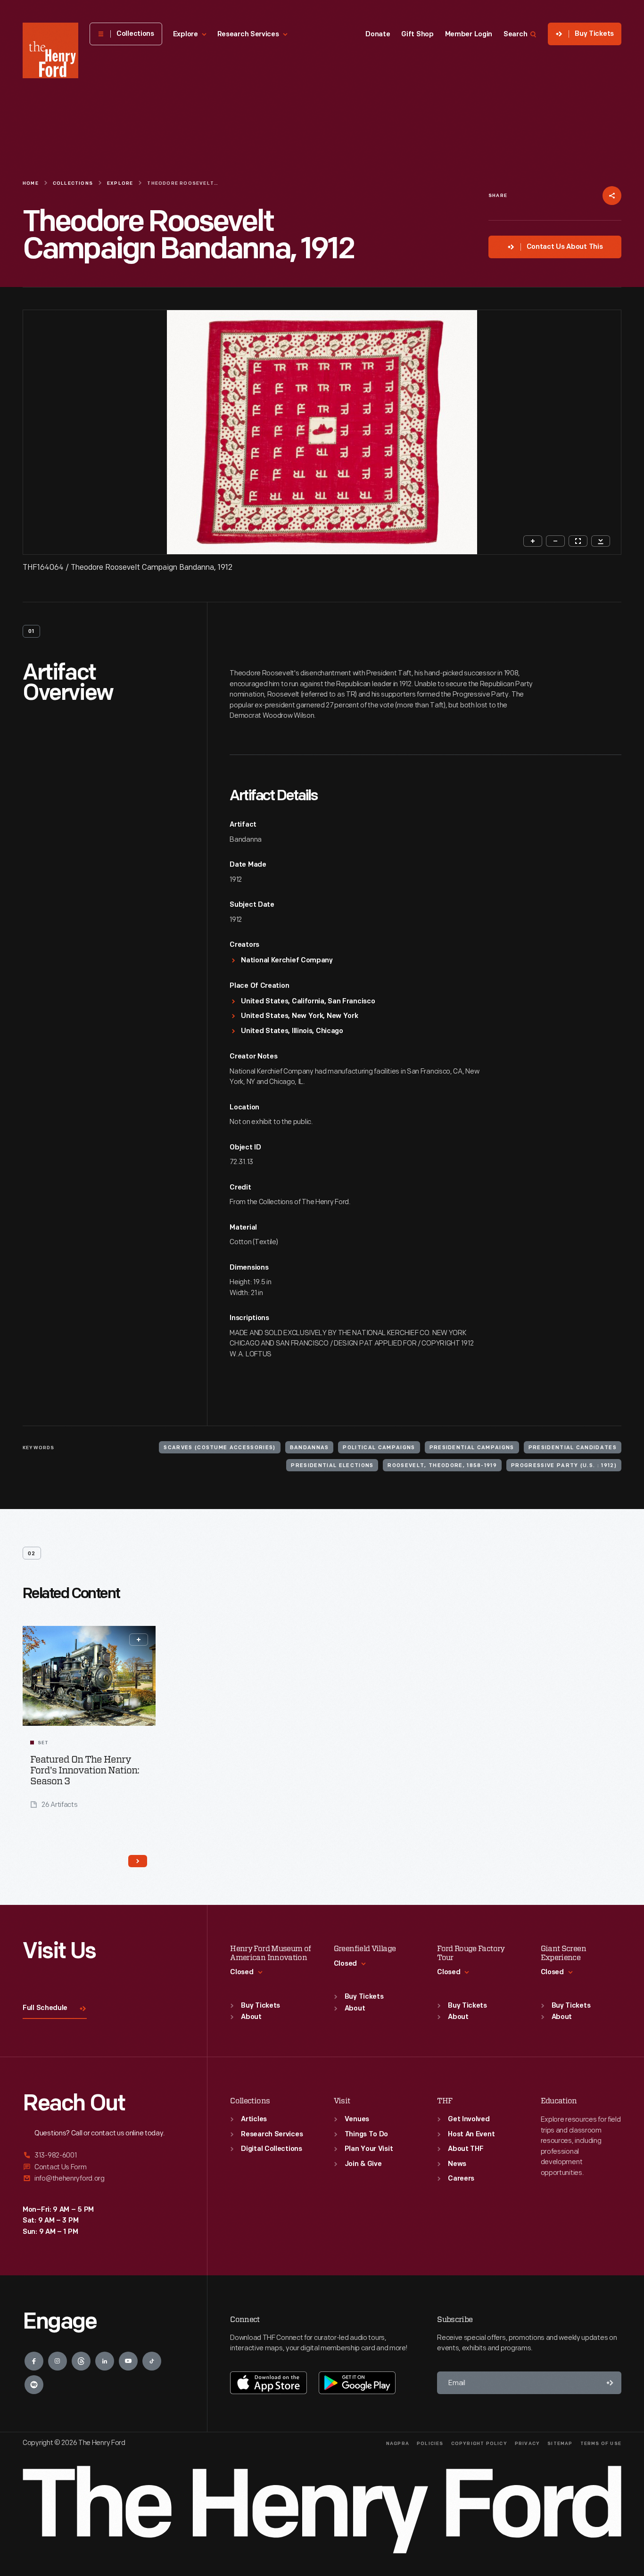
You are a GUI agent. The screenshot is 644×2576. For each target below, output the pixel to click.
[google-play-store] (357, 2383)
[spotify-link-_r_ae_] (34, 2385)
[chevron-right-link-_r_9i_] (138, 1861)
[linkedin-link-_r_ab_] (105, 2361)
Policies (430, 2444)
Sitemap (560, 2444)
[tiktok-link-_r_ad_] (152, 2361)
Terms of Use (601, 2444)
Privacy (527, 2444)
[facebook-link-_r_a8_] (34, 2361)
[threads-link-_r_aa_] (81, 2361)
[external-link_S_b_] (103, 2167)
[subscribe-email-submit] (610, 2383)
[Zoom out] (555, 541)
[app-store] (268, 2383)
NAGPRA (398, 2444)
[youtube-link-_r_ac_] (128, 2361)
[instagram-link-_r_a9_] (58, 2361)
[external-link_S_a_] (103, 2156)
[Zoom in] (533, 541)
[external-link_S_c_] (103, 2178)
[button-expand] (139, 1640)
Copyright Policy (479, 2444)
